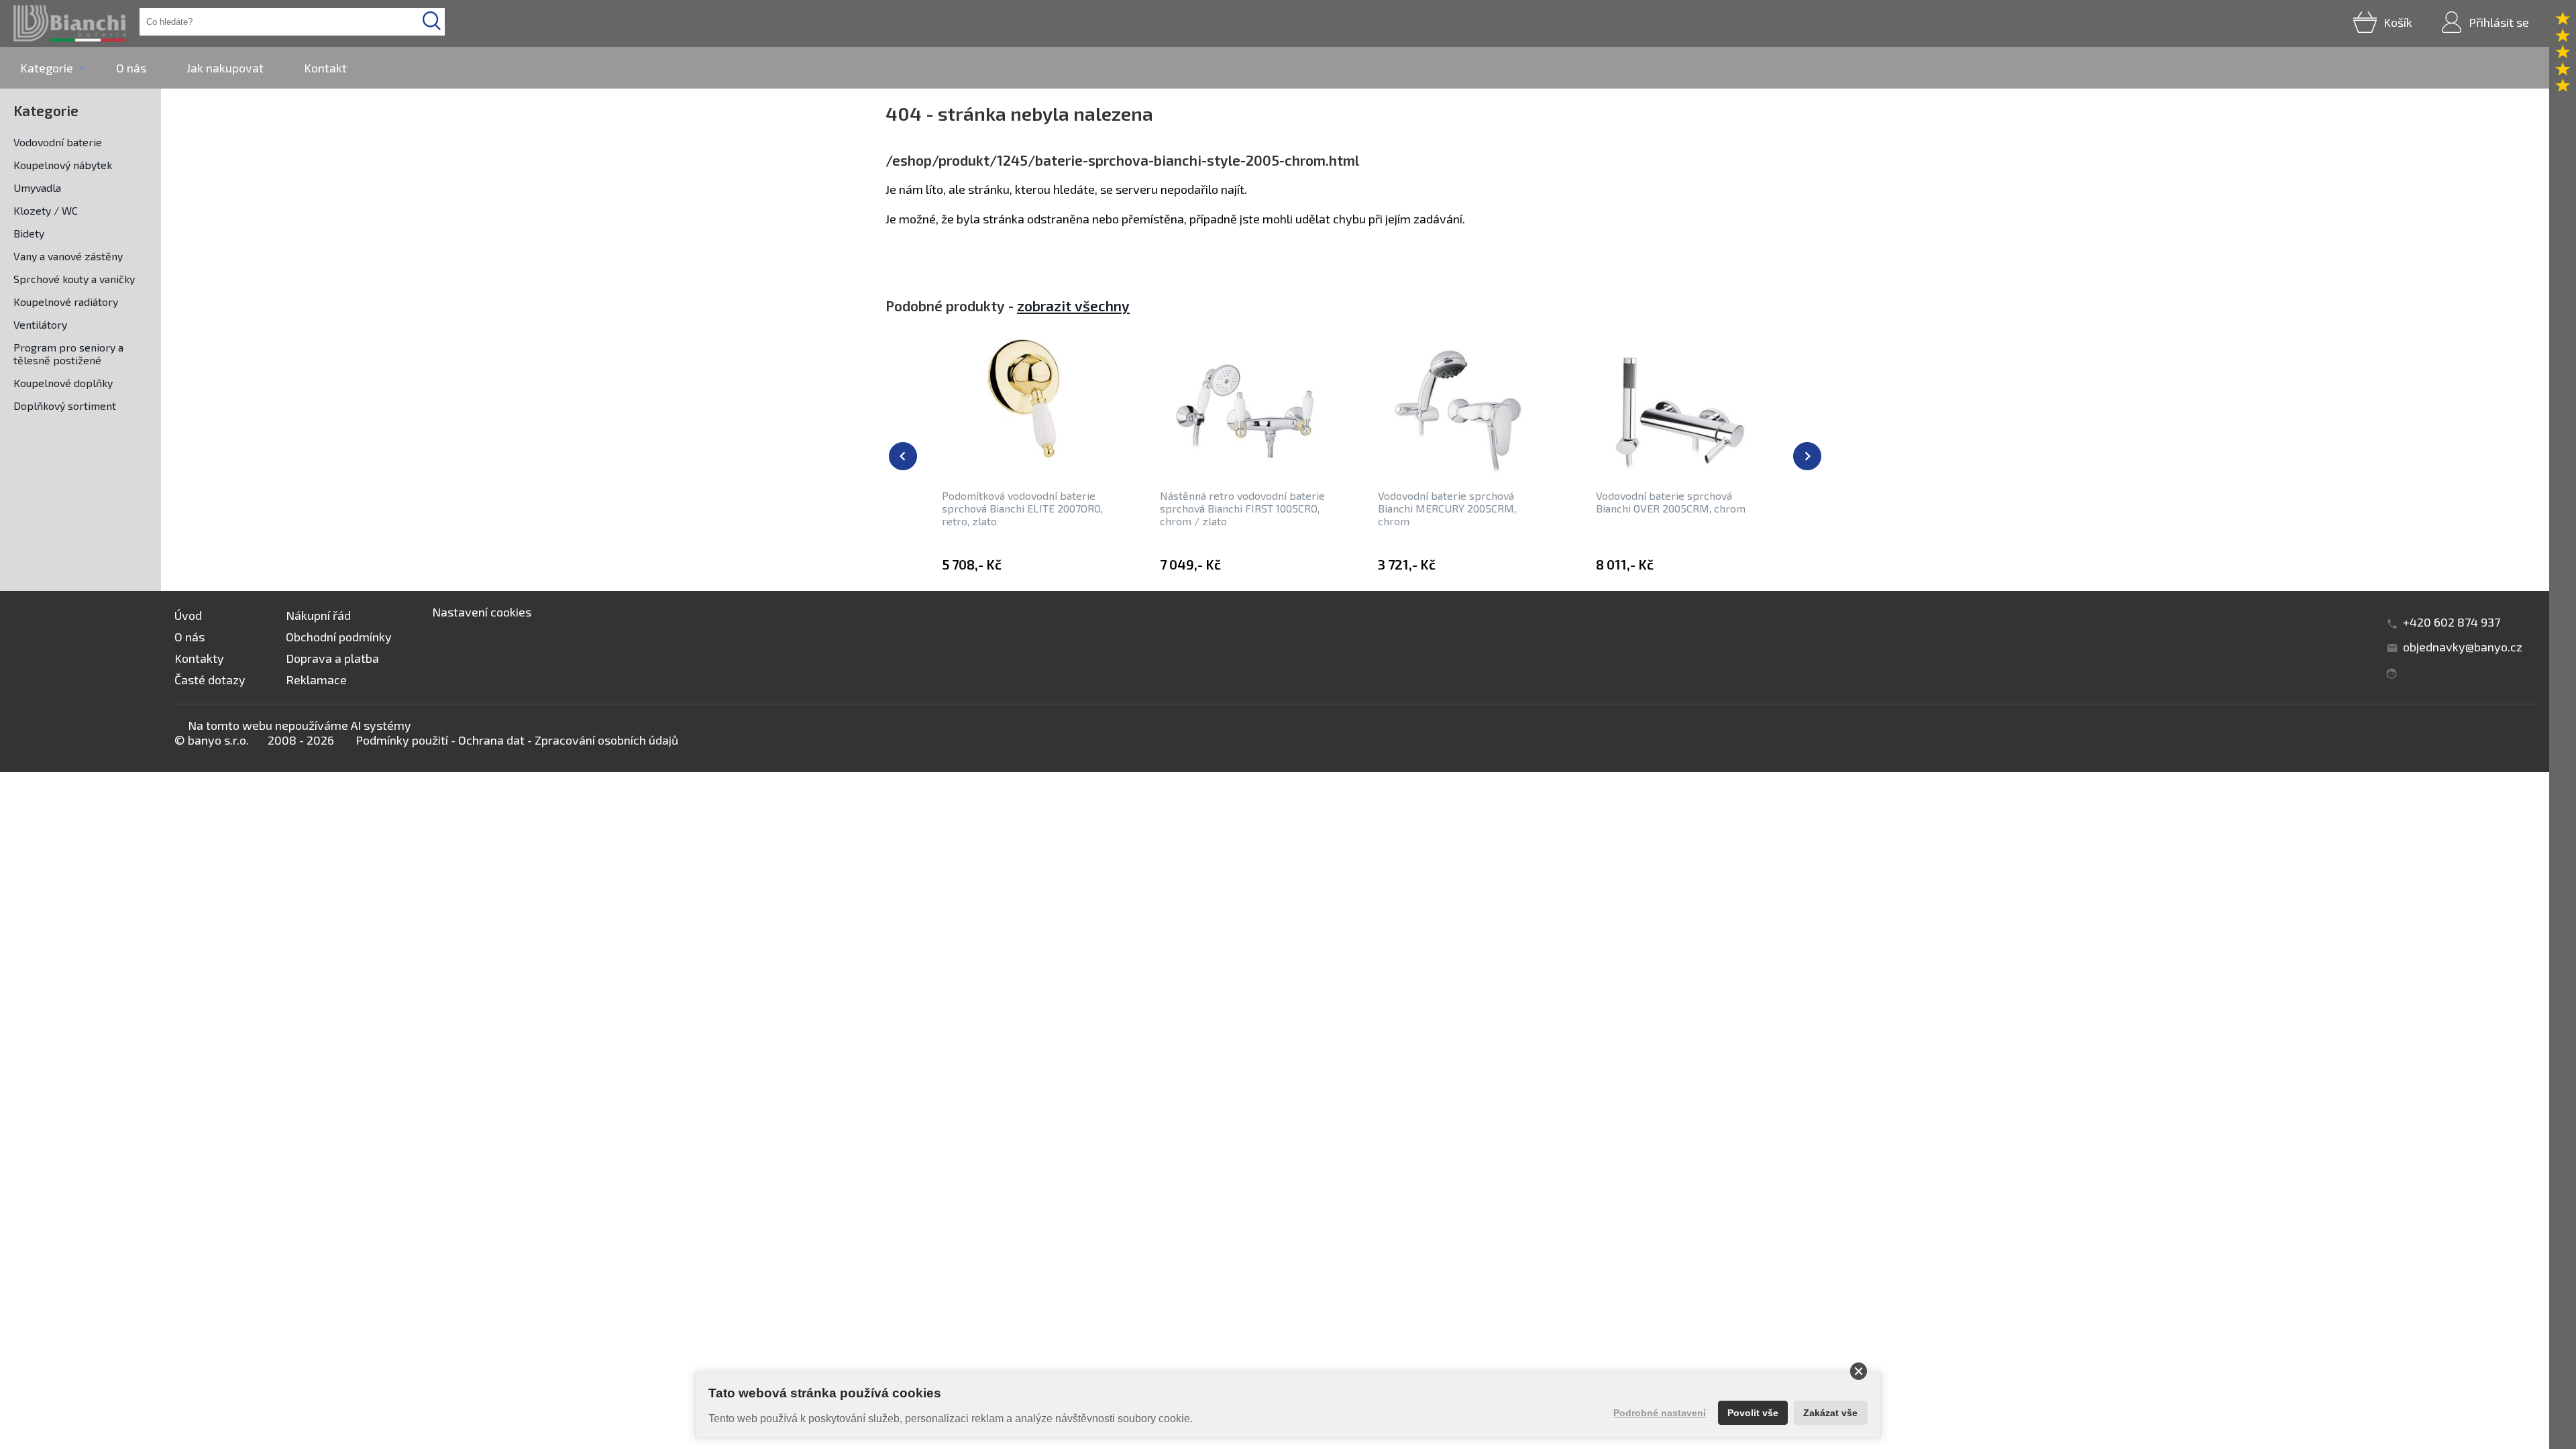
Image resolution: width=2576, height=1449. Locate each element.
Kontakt (325, 68)
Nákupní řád (318, 615)
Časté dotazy (210, 680)
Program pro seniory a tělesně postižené (68, 354)
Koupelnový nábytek (63, 165)
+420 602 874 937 (2452, 622)
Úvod (188, 615)
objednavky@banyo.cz (2463, 647)
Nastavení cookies (482, 612)
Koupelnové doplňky (63, 383)
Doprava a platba (332, 658)
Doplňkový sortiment (65, 406)
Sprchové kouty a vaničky (74, 279)
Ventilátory (40, 324)
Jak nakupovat (225, 68)
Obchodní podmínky (339, 637)
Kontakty (199, 658)
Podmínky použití (402, 740)
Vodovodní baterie (58, 142)
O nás (131, 68)
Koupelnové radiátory (66, 302)
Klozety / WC (46, 210)
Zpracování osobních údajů (606, 740)
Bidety (29, 233)
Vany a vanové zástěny (68, 256)
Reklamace (316, 680)
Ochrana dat (491, 740)
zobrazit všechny (1073, 306)
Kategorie (47, 68)
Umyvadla (37, 187)
